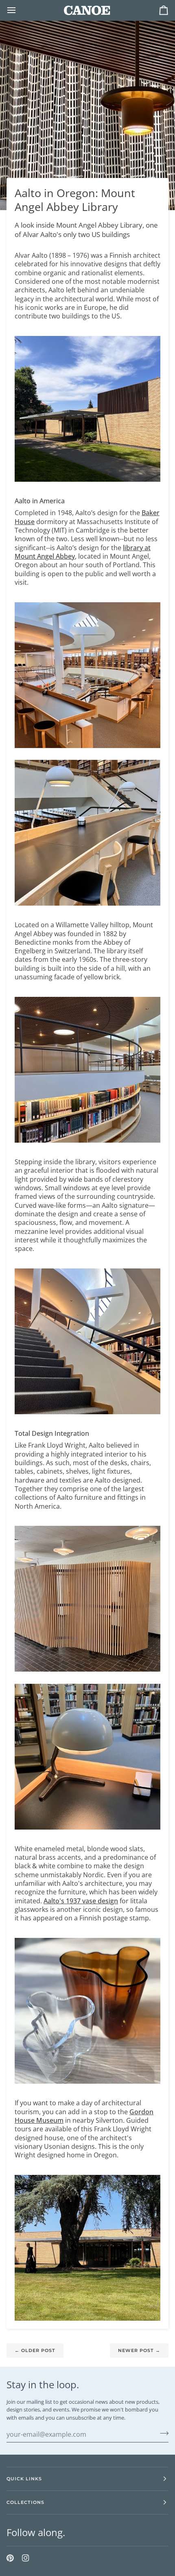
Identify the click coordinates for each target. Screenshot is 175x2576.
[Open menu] (19, 10)
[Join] (162, 2433)
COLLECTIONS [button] (25, 2502)
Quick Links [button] (24, 2479)
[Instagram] (26, 2558)
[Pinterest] (10, 2558)
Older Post (35, 2350)
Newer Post (139, 2350)
